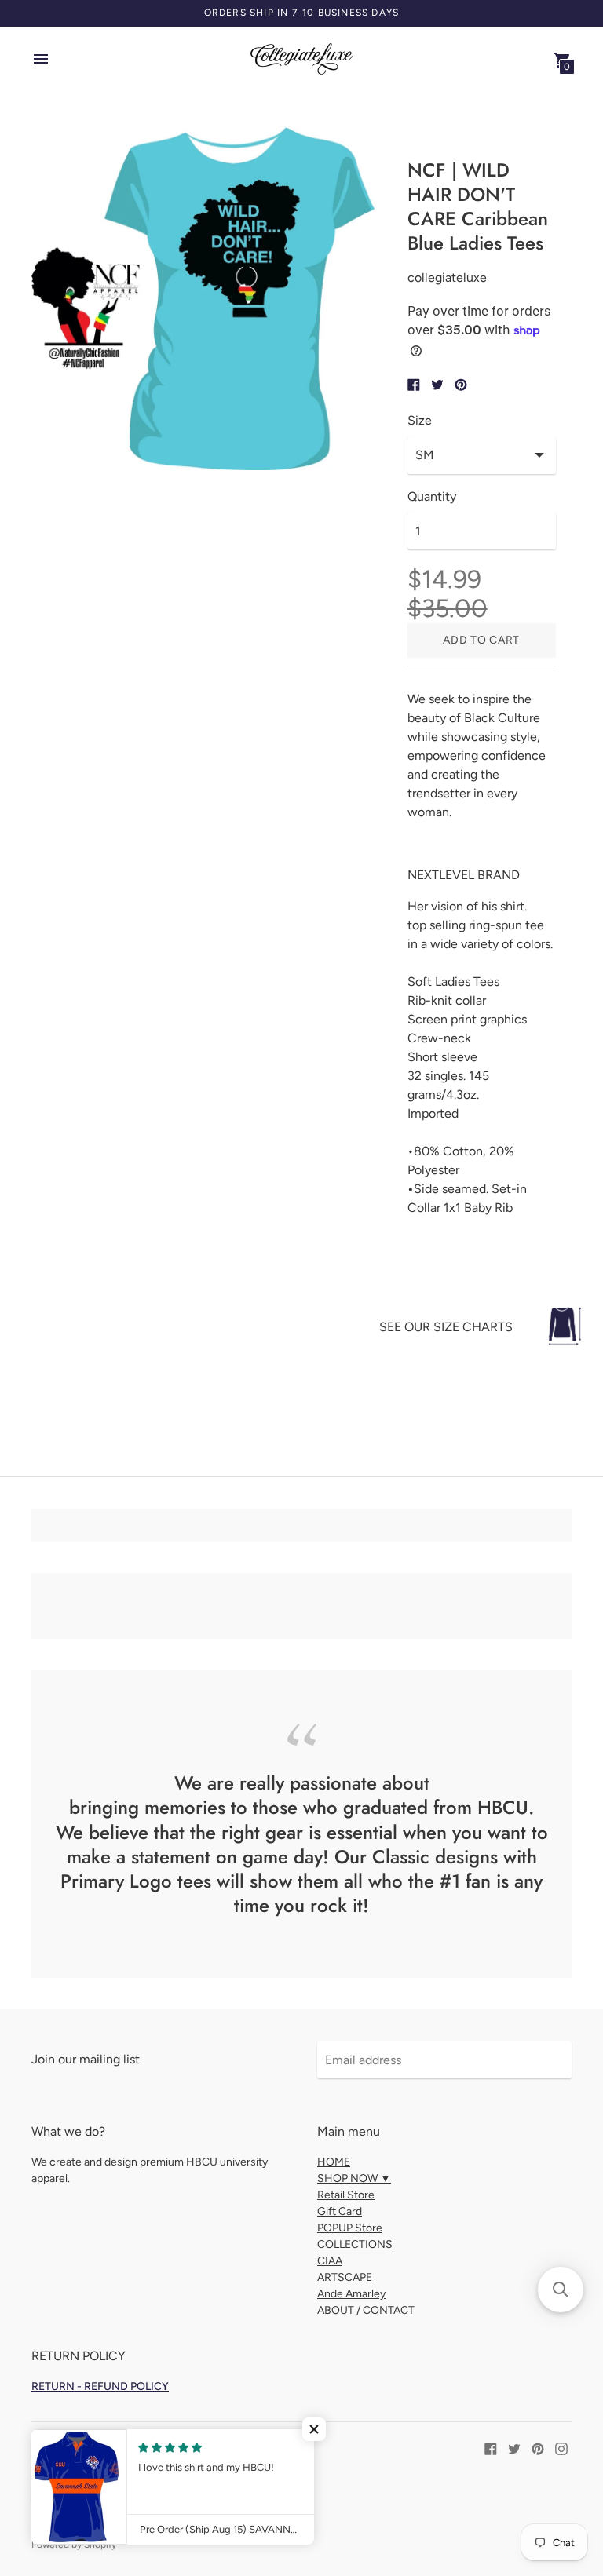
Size (420, 421)
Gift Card (340, 2211)
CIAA (330, 2261)
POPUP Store (350, 2228)
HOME (334, 2162)
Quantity (432, 497)
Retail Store (346, 2195)
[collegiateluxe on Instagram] (561, 2448)
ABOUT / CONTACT (366, 2310)
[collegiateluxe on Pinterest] (538, 2448)
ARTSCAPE (345, 2277)
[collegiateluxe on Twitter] (514, 2448)
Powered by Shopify (74, 2545)
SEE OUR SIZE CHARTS (446, 1327)
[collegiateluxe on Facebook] (491, 2448)
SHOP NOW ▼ (354, 2178)
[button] (314, 2429)
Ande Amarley (351, 2294)
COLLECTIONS (355, 2244)
